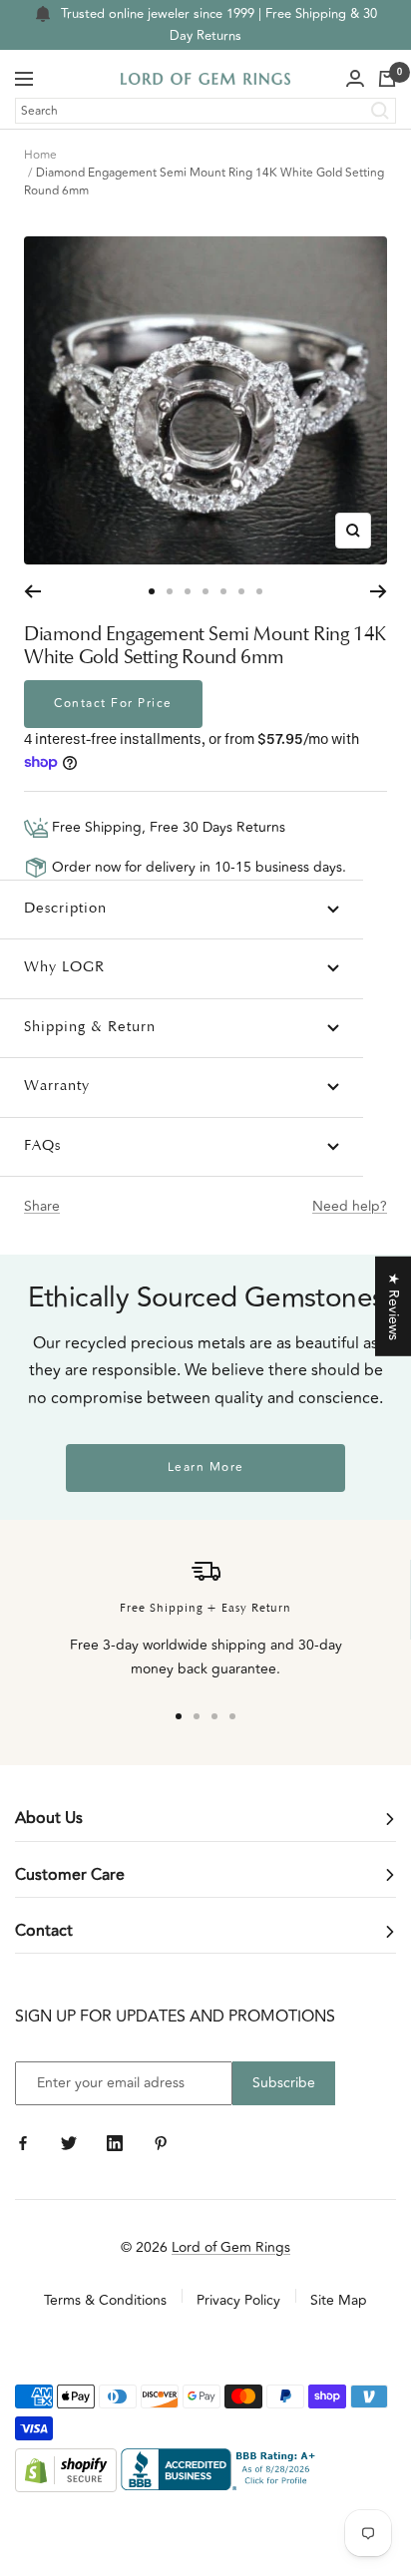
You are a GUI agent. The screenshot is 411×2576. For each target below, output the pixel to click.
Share (42, 1206)
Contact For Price (113, 704)
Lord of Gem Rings (231, 2247)
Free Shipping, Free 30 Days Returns (167, 827)
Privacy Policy (238, 2300)
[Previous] (32, 591)
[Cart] (387, 79)
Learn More (206, 1468)
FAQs (42, 1146)
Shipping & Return (90, 1028)
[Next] (379, 591)
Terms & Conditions (105, 2300)
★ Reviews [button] (394, 1305)
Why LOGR (64, 968)
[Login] (355, 79)
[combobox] (205, 111)
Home (40, 155)
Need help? (350, 1206)
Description (65, 909)
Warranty (57, 1087)
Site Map (339, 2300)
